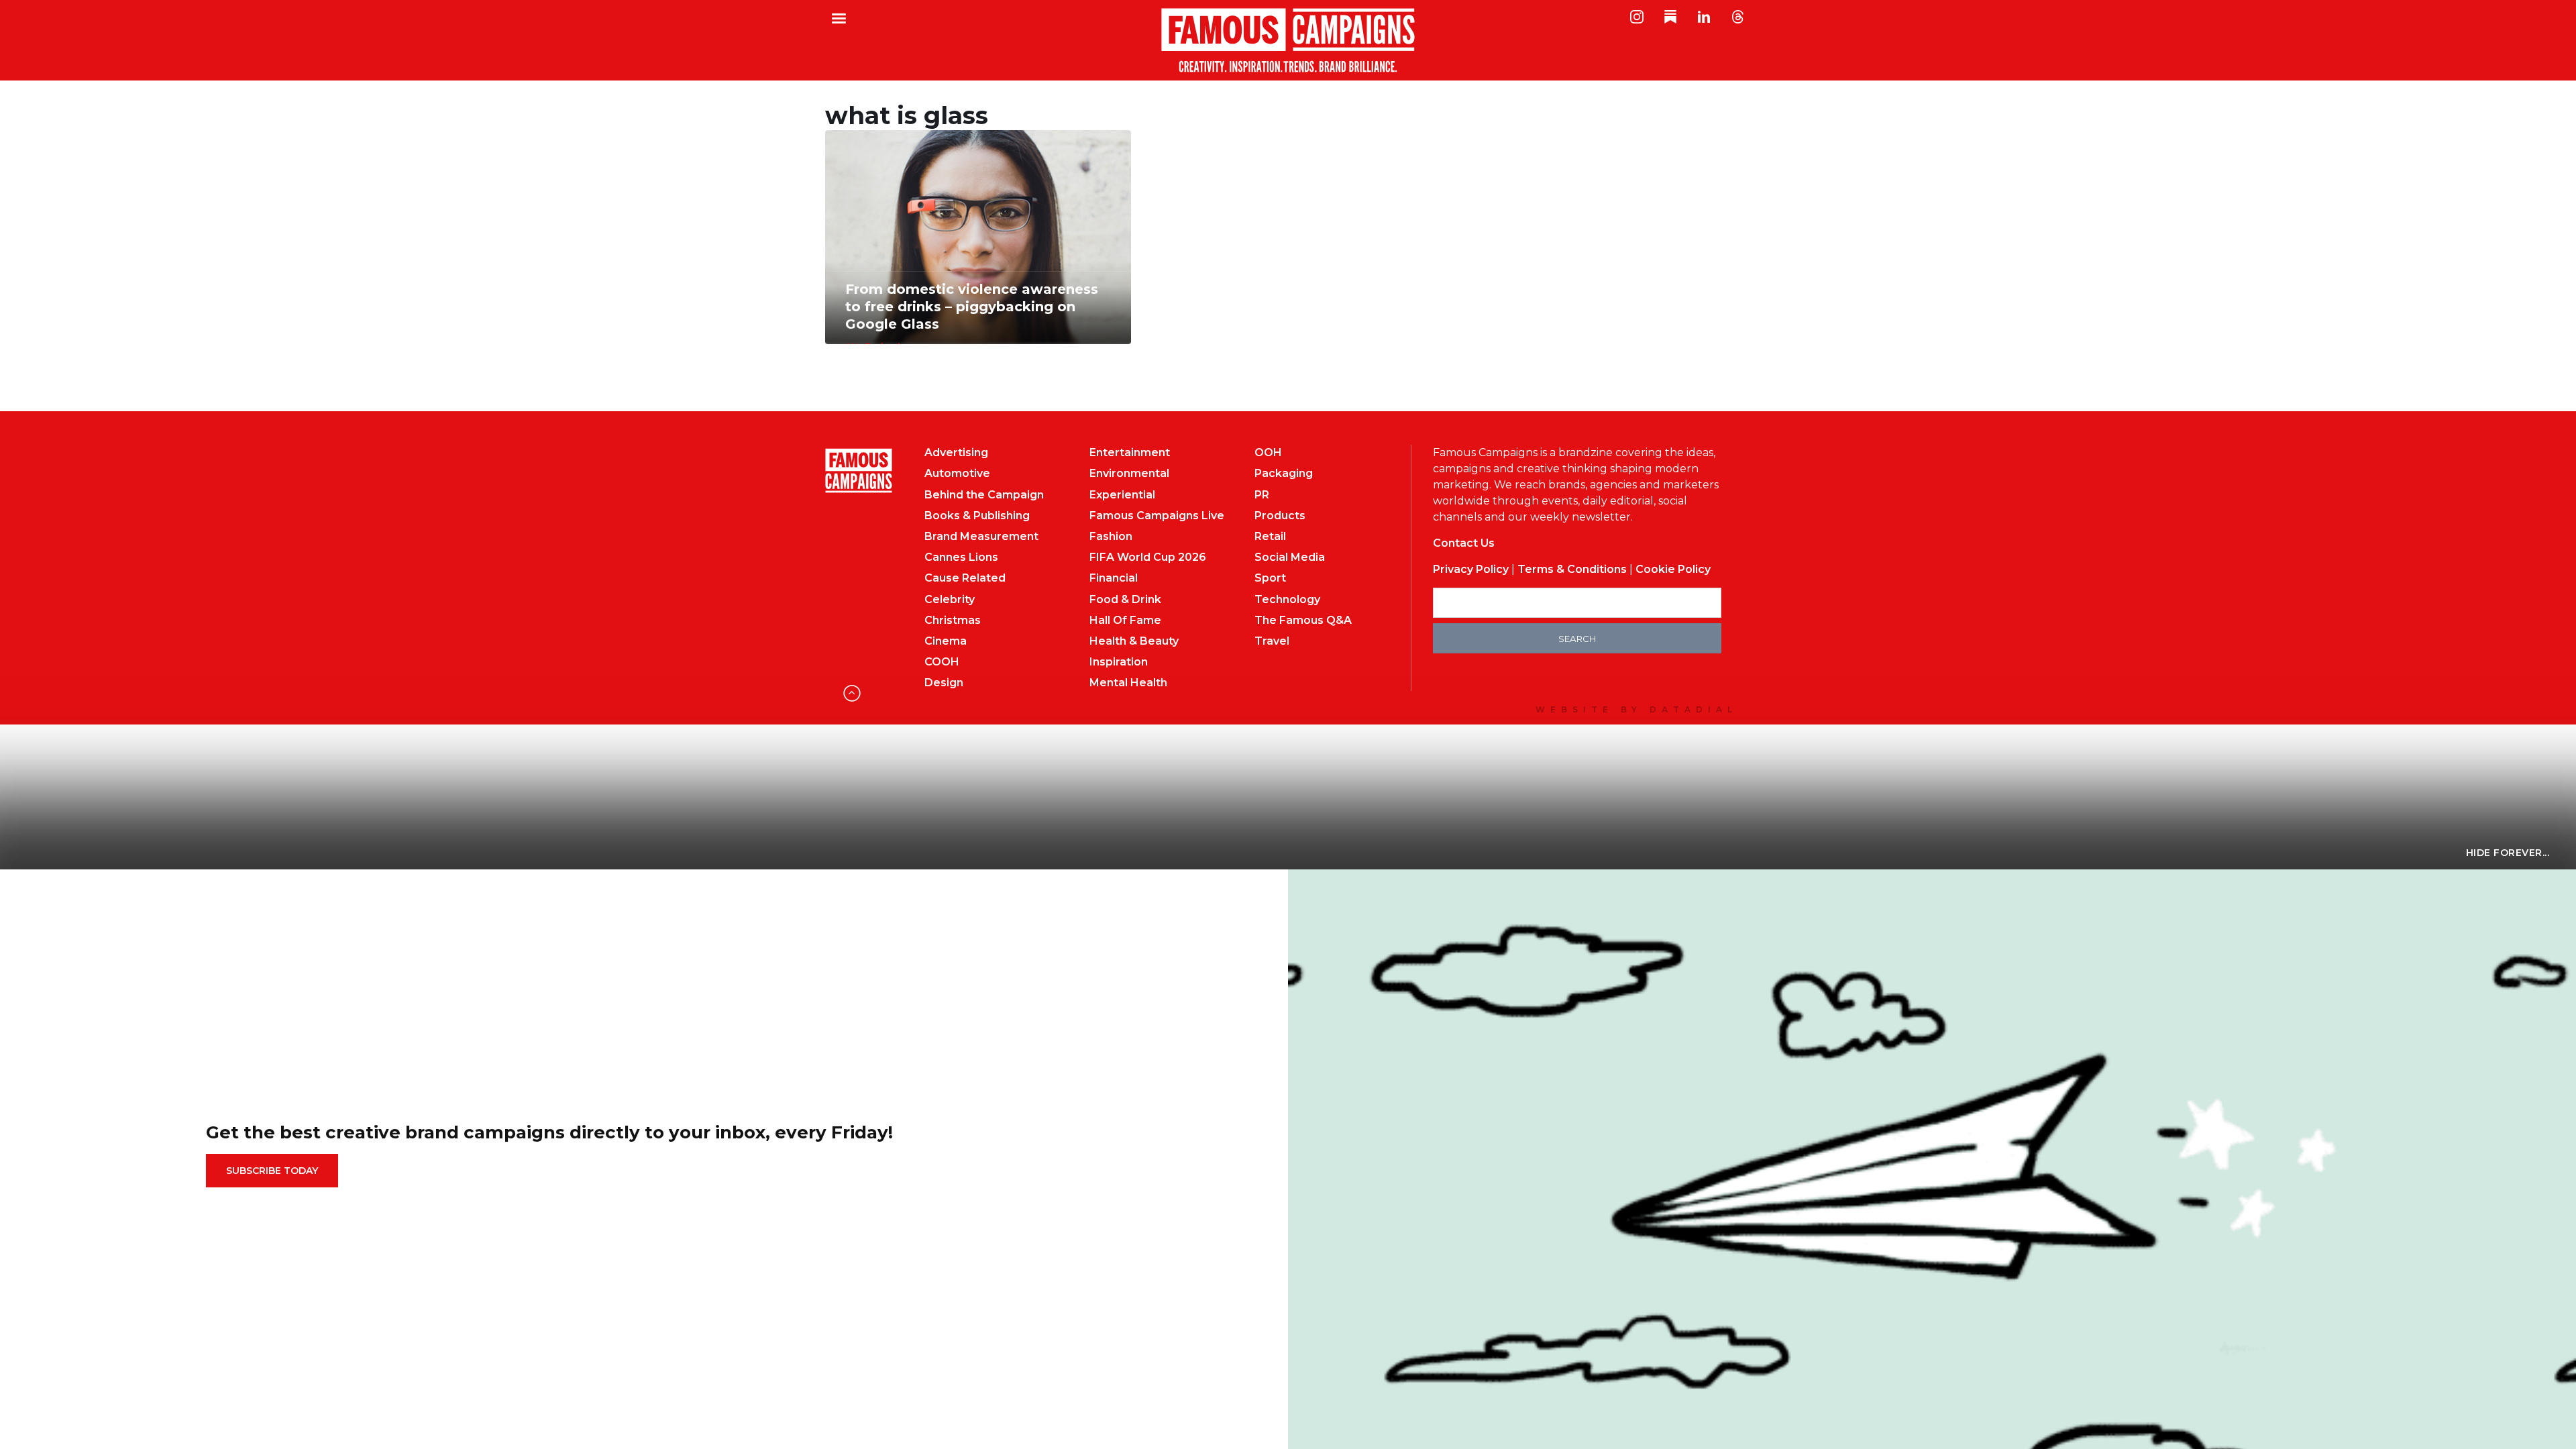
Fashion (1111, 536)
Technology (1287, 599)
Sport (1270, 578)
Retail (1270, 536)
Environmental (1129, 473)
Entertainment (1130, 452)
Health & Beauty (1134, 641)
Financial (1114, 578)
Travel (1272, 641)
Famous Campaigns (1288, 40)
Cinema (946, 641)
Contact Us (1464, 543)
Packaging (1284, 473)
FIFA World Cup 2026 (1148, 557)
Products (1280, 516)
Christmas (953, 620)
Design (944, 683)
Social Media (1290, 557)
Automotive (957, 473)
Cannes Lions (961, 557)
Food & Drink (1125, 599)
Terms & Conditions (1572, 569)
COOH (942, 662)
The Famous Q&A (1303, 620)
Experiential (1122, 495)
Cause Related (965, 578)
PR (1262, 495)
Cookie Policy (1673, 569)
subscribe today (272, 1171)
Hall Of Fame (1125, 620)
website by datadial (1636, 709)
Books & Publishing (977, 516)
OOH (1268, 452)
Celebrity (950, 599)
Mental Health (1128, 683)
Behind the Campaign (984, 495)
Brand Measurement (981, 536)
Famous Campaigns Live (1157, 516)
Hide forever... (2508, 853)
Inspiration (1119, 662)
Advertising (956, 452)
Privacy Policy (1471, 569)
